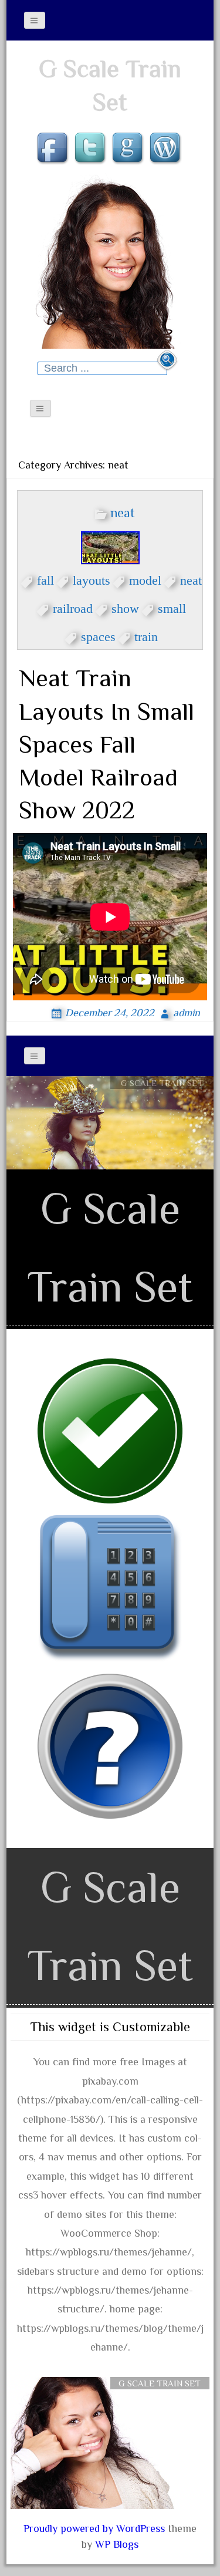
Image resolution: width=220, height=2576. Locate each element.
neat (123, 513)
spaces (98, 635)
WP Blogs (117, 2544)
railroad (73, 606)
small (172, 606)
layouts (92, 578)
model (145, 578)
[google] (129, 149)
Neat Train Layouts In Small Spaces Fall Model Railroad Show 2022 (106, 744)
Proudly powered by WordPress (94, 2528)
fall (45, 578)
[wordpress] (167, 149)
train (146, 635)
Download (162, 1103)
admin (187, 1013)
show (125, 606)
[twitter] (92, 149)
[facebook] (54, 149)
